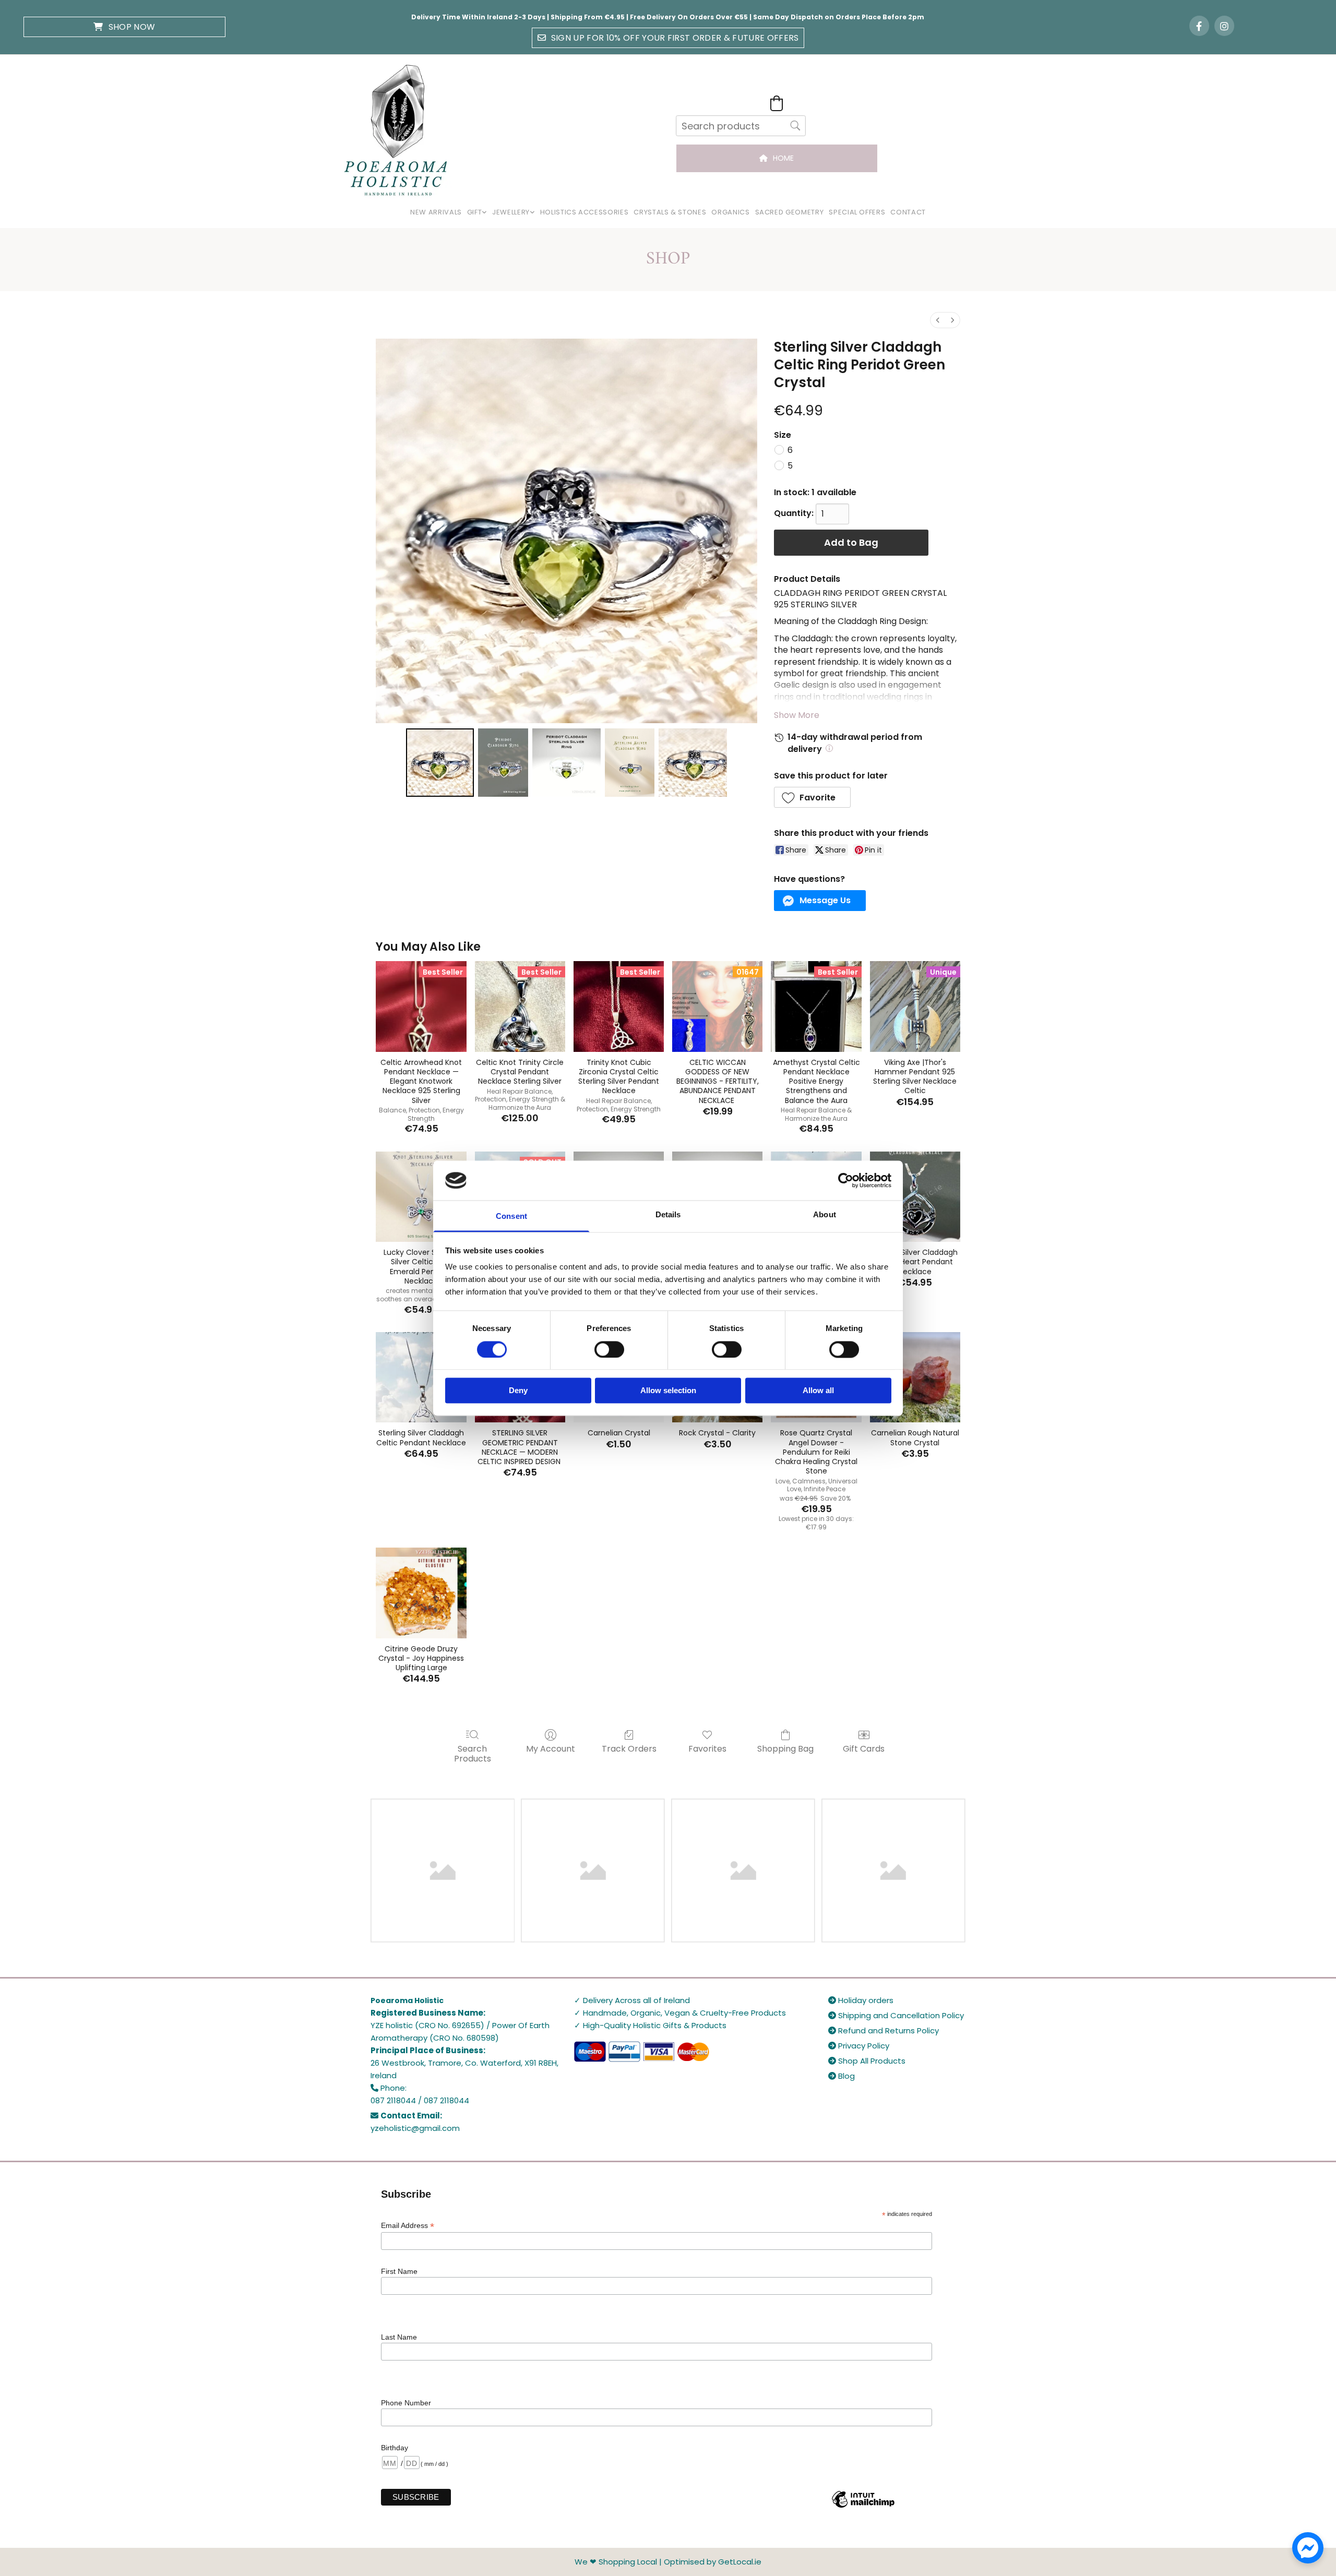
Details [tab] (668, 1215)
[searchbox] (741, 126)
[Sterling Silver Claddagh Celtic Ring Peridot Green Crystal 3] (630, 762)
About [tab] (825, 1215)
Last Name (399, 2337)
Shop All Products (867, 2061)
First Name (399, 2271)
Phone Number (406, 2403)
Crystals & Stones (670, 212)
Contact (908, 212)
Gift (475, 212)
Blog (842, 2076)
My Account (551, 1748)
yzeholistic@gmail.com (415, 2128)
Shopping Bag (785, 1748)
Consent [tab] (511, 1217)
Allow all (818, 1391)
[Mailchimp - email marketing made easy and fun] (863, 2507)
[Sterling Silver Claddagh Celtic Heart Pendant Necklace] (915, 1197)
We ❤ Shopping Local (616, 2562)
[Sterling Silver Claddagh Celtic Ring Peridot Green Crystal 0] (440, 762)
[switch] (609, 1349)
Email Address (408, 2226)
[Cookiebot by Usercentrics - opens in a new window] (846, 1180)
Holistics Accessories (584, 212)
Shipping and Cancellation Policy (896, 2015)
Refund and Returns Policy (884, 2030)
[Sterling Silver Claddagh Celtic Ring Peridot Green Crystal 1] (503, 762)
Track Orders (629, 1748)
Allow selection (668, 1391)
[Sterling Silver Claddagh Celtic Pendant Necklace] (421, 1377)
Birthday (395, 2448)
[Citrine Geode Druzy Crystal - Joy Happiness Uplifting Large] (421, 1593)
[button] (124, 27)
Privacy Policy (859, 2046)
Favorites (707, 1748)
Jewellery (511, 212)
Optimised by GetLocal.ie (713, 2562)
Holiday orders (861, 2000)
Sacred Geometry (790, 212)
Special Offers (857, 212)
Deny (518, 1391)
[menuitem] (938, 320)
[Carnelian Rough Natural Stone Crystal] (915, 1377)
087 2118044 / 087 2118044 (420, 2100)
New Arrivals (436, 212)
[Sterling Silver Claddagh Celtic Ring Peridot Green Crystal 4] (693, 762)
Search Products (473, 1753)
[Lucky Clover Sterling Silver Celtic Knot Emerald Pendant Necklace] (421, 1197)
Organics (730, 212)
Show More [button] (797, 715)
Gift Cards (864, 1748)
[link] (477, 213)
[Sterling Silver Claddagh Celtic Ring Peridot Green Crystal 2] (566, 762)
